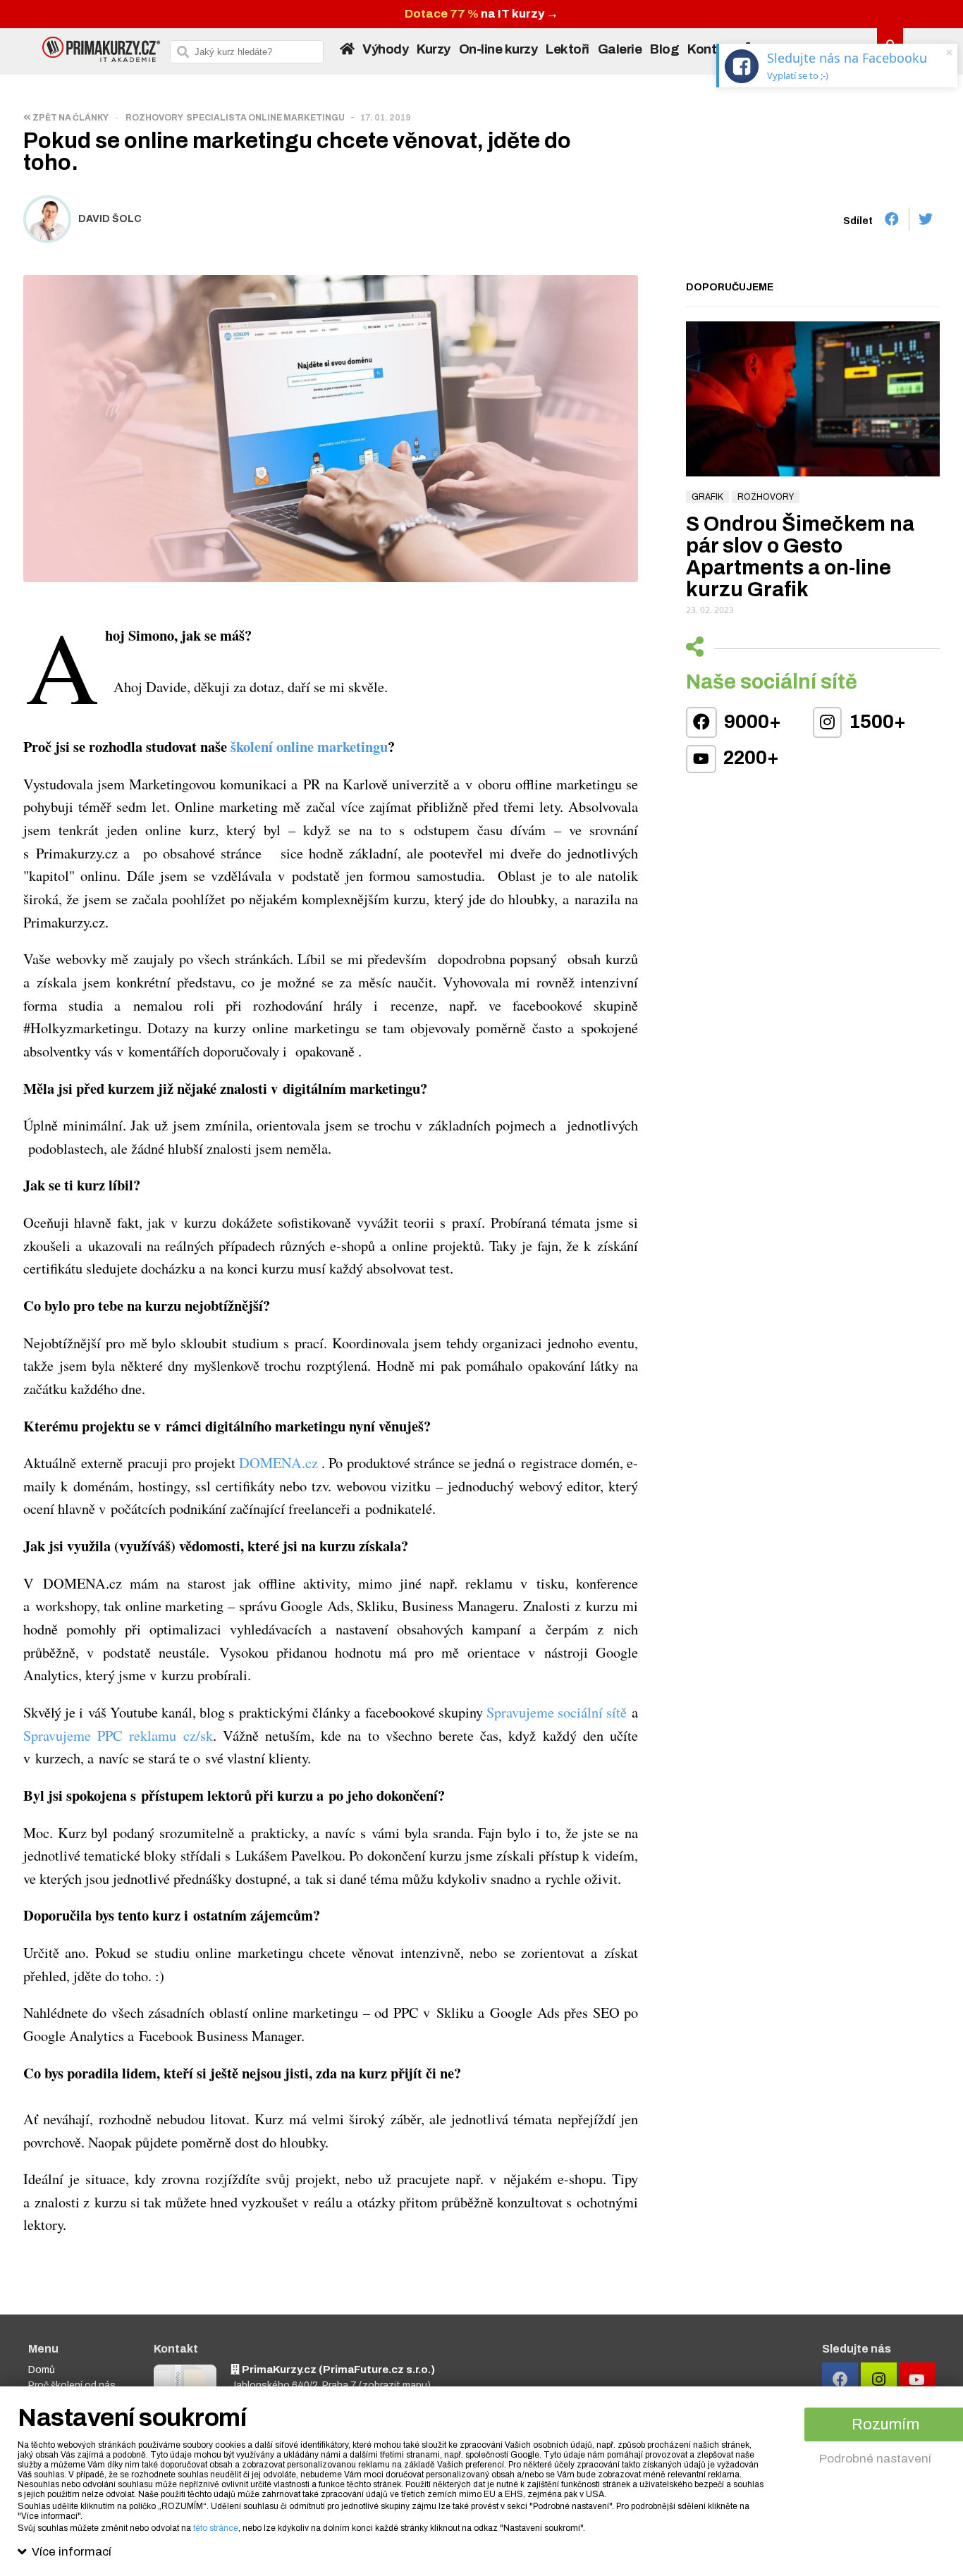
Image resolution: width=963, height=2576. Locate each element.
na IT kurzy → (481, 14)
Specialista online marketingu (265, 118)
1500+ (876, 722)
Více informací (72, 2552)
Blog (664, 49)
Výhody (385, 49)
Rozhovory (154, 118)
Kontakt (712, 49)
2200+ (749, 758)
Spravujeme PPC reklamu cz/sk (118, 1735)
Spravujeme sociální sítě (557, 1712)
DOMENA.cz (278, 1462)
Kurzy (434, 49)
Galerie (620, 49)
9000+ (751, 722)
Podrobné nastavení (875, 2459)
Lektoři (568, 49)
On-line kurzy (498, 49)
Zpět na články (70, 118)
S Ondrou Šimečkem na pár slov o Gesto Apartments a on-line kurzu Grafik (800, 557)
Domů (42, 2370)
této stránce (216, 2528)
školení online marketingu (309, 746)
